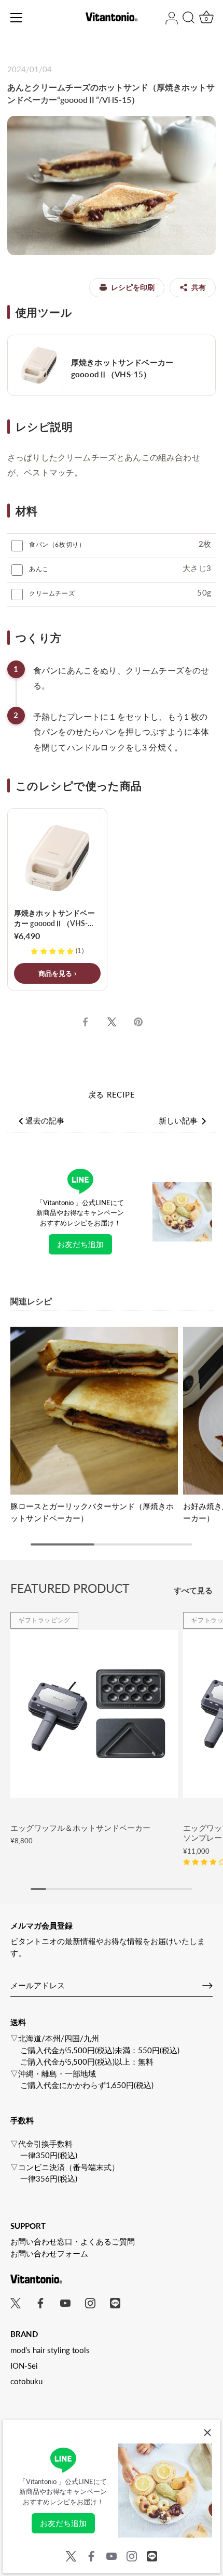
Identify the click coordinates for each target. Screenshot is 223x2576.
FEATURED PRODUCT (70, 1588)
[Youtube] (112, 2555)
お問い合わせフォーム (49, 2253)
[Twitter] (71, 2555)
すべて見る (193, 1590)
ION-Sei (24, 2366)
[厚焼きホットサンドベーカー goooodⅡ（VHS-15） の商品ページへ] (112, 365)
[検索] (189, 19)
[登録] (207, 1986)
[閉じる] (207, 2433)
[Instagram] (132, 2555)
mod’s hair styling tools (50, 2350)
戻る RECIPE (112, 1094)
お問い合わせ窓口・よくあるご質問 (73, 2241)
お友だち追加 (80, 1244)
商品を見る (55, 973)
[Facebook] (91, 2555)
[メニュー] (17, 18)
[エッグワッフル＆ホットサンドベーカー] (94, 1714)
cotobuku (26, 2381)
